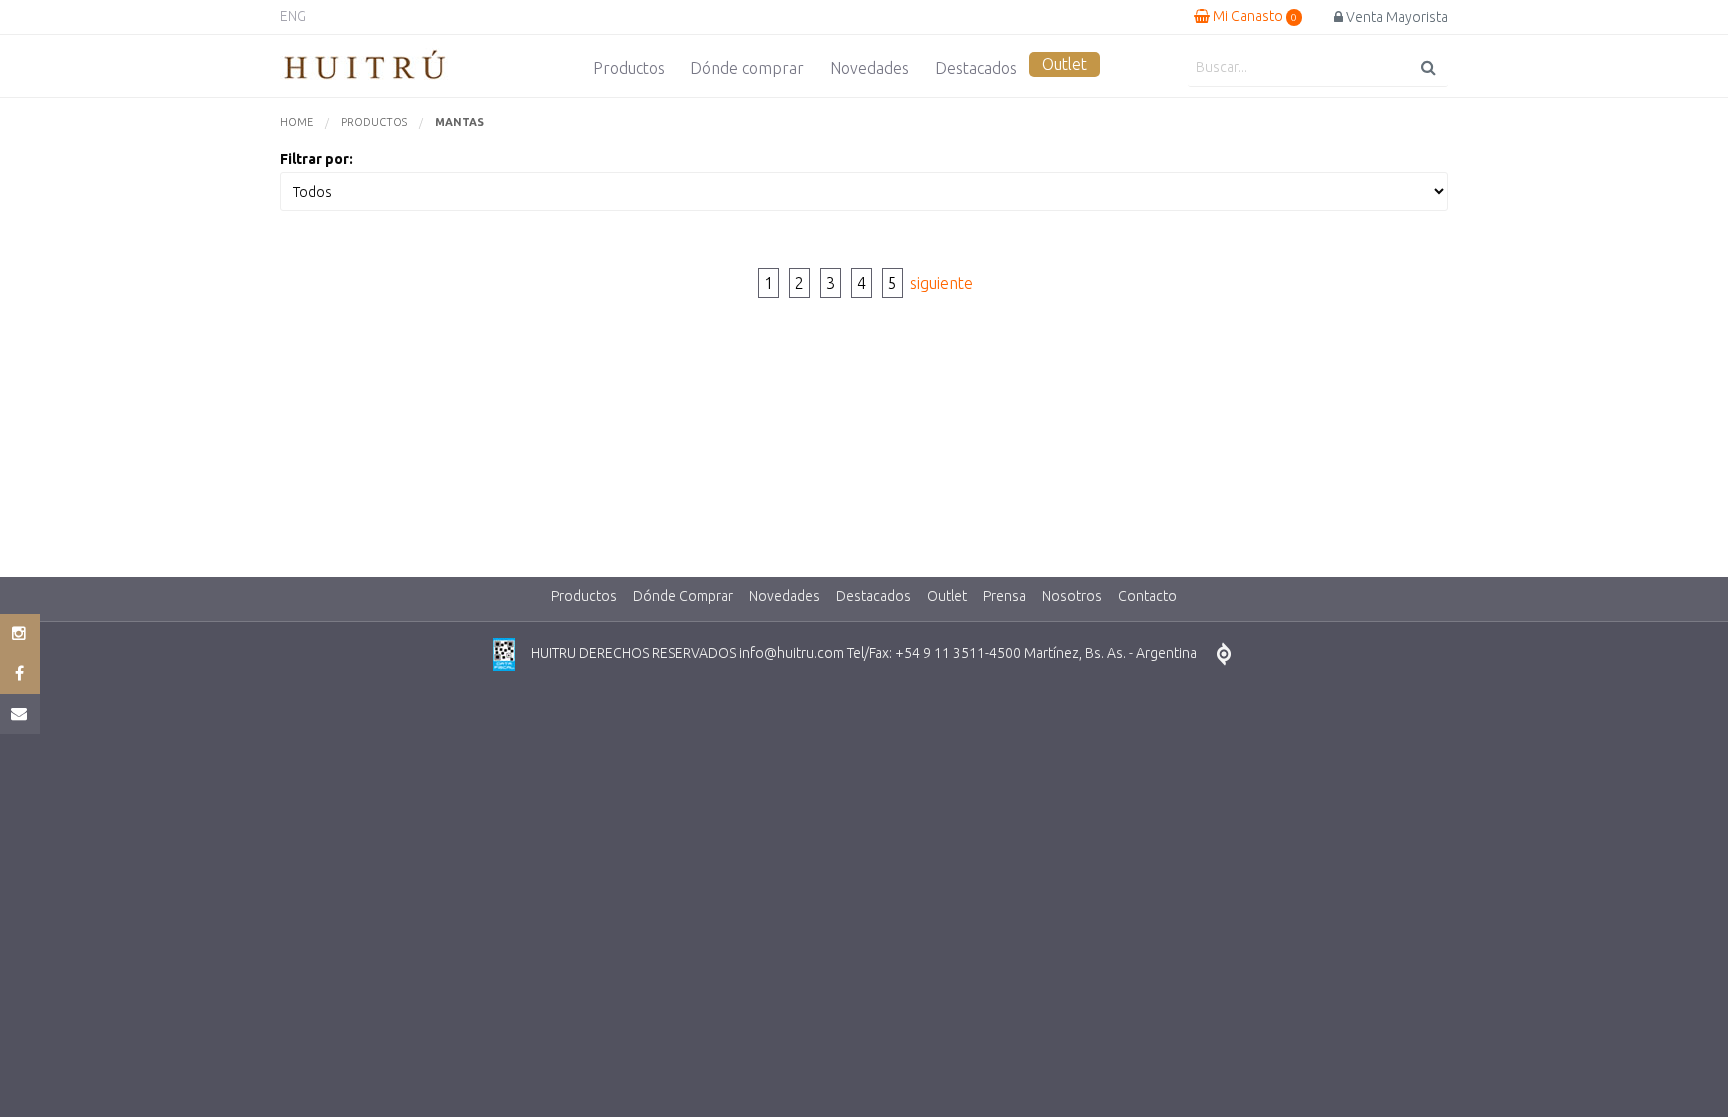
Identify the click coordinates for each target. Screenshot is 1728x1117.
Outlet (1064, 64)
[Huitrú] (365, 66)
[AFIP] (504, 654)
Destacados (976, 68)
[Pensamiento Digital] (1224, 654)
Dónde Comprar (683, 596)
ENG (293, 16)
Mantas (459, 122)
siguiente (941, 283)
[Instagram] (20, 634)
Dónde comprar (747, 68)
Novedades (869, 68)
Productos (629, 68)
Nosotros (1072, 596)
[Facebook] (20, 674)
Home (296, 122)
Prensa (1004, 596)
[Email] (20, 714)
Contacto (1147, 596)
